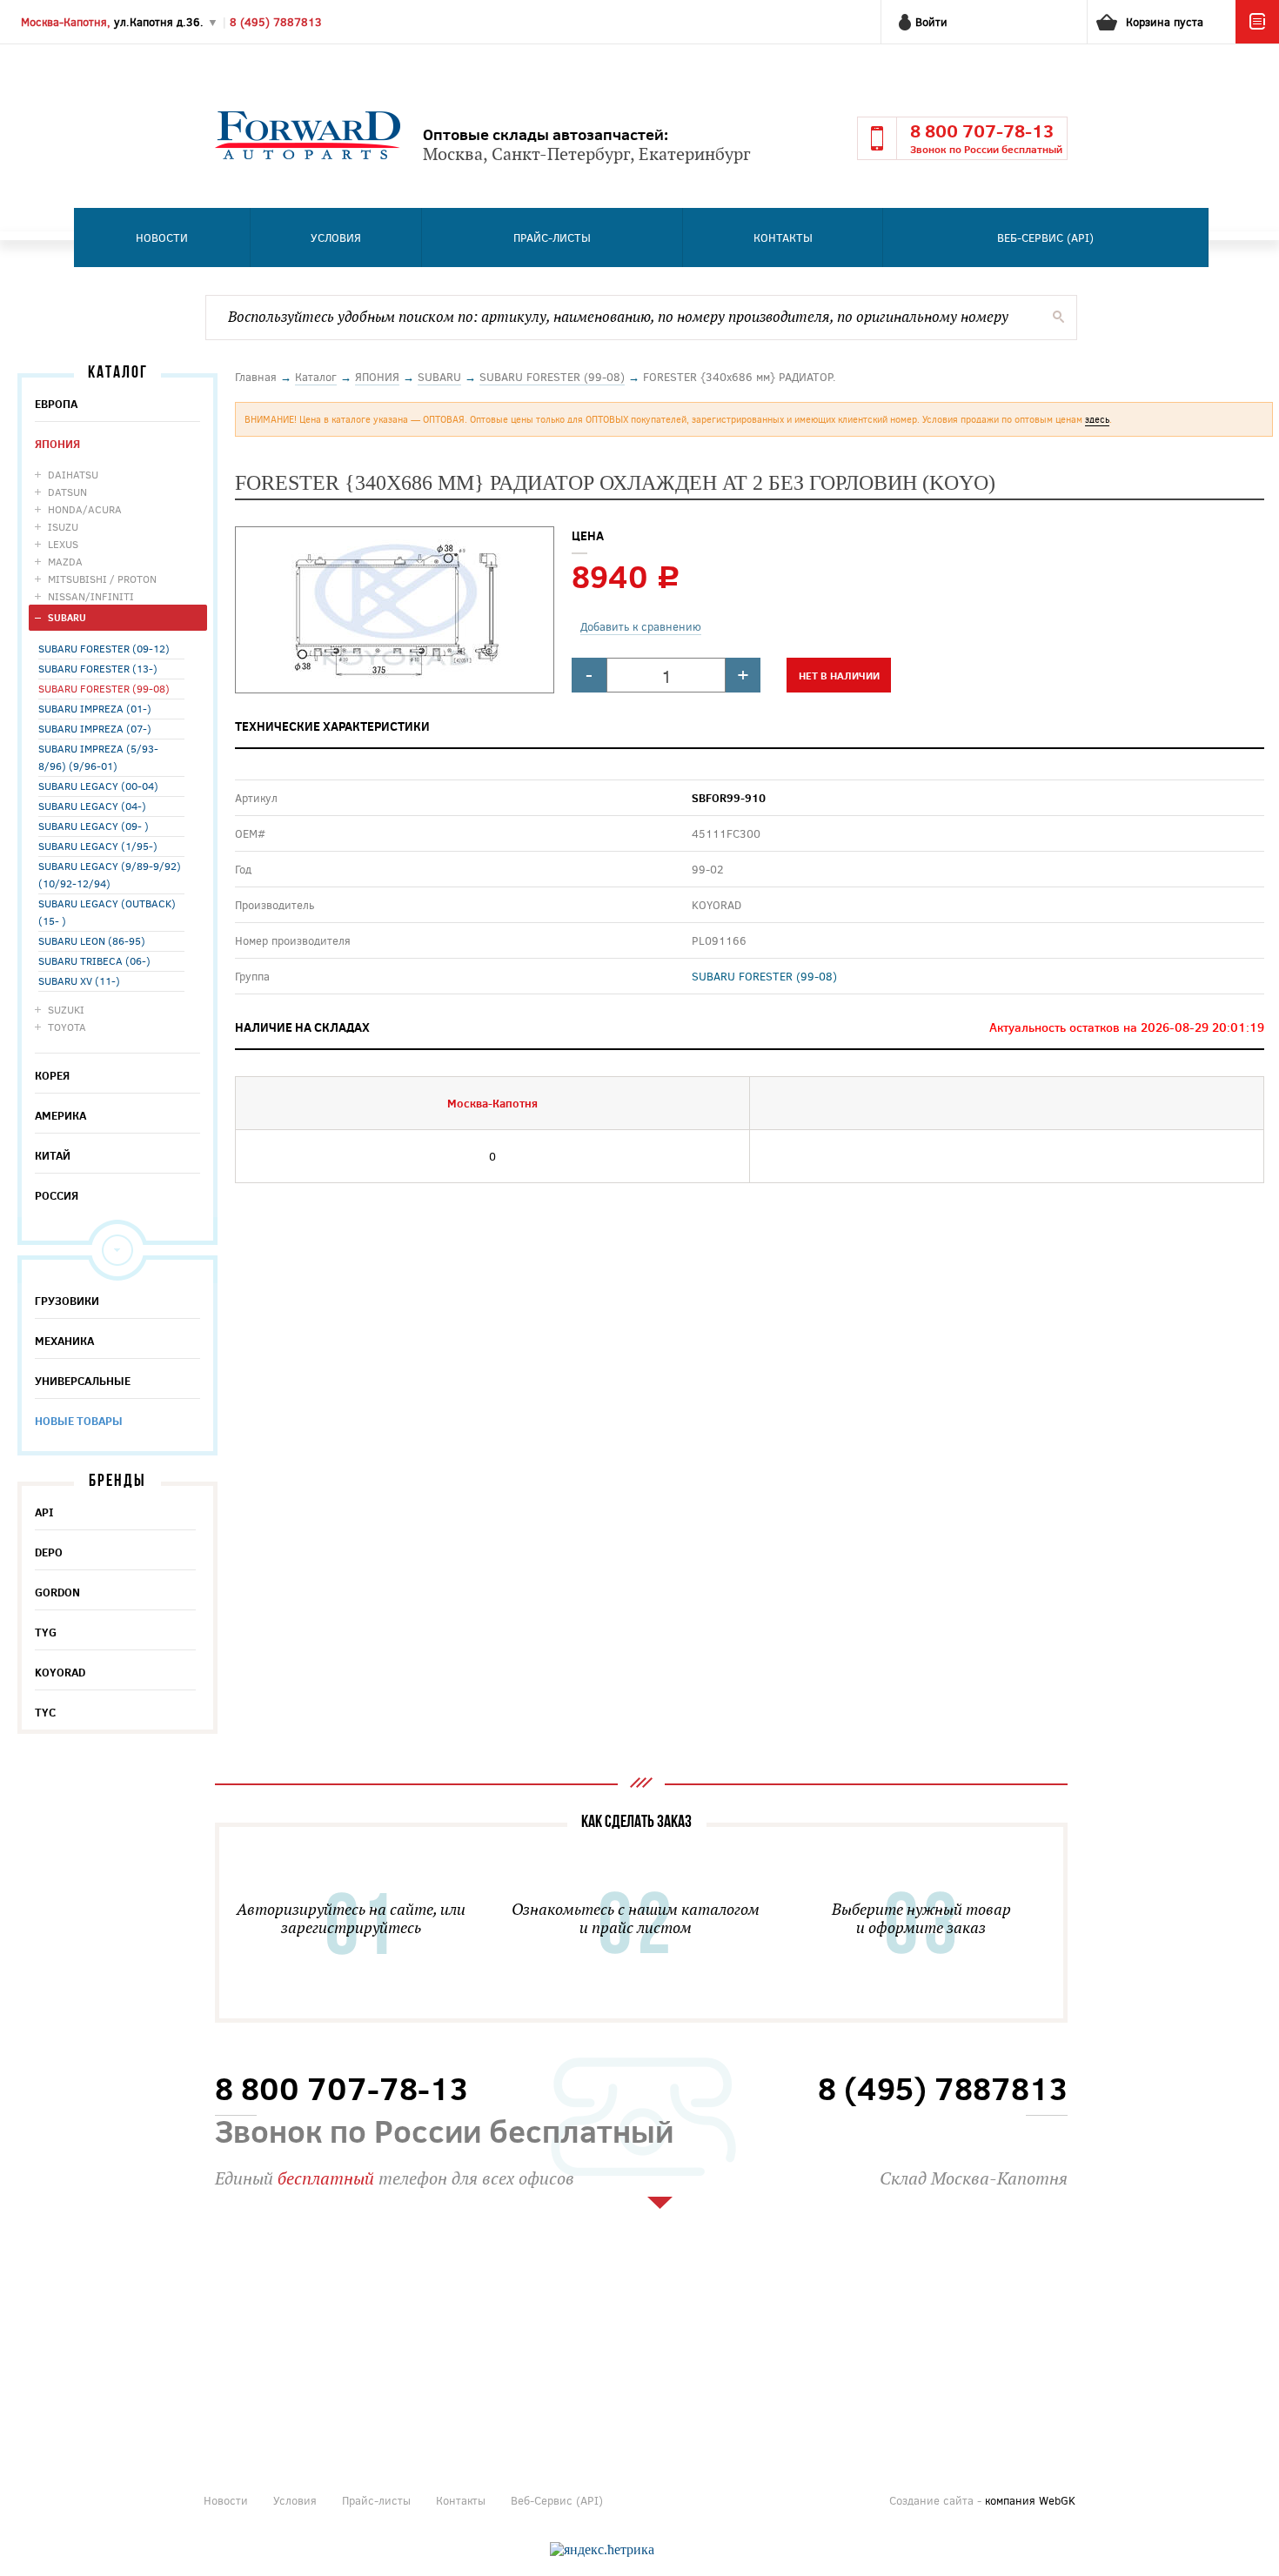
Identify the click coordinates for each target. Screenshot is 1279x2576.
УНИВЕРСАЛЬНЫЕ (83, 1381)
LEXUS (63, 544)
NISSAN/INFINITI (91, 596)
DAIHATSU (73, 474)
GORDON (57, 1592)
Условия (336, 238)
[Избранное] (1257, 39)
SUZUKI (66, 1009)
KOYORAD (60, 1672)
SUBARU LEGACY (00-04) (98, 786)
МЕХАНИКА (64, 1341)
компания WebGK (1030, 2500)
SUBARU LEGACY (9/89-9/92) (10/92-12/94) (110, 874)
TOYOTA (67, 1027)
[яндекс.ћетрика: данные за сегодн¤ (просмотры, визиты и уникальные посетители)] (602, 2550)
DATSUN (67, 492)
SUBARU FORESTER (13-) (98, 668)
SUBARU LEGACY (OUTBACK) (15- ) (107, 912)
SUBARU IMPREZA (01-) (95, 708)
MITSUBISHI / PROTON (102, 579)
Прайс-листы (552, 238)
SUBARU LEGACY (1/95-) (98, 846)
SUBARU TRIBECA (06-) (94, 960)
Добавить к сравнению (641, 626)
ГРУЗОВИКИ (67, 1301)
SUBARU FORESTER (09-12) (104, 648)
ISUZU (63, 526)
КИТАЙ (53, 1155)
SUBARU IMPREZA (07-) (95, 728)
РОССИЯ (57, 1195)
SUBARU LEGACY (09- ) (94, 826)
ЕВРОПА (56, 404)
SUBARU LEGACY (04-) (92, 806)
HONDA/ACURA (85, 509)
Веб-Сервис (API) (1045, 238)
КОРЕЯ (52, 1075)
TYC (45, 1712)
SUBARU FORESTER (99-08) (104, 688)
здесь (1097, 419)
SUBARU (67, 617)
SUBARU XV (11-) (79, 980)
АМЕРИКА (60, 1115)
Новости (162, 238)
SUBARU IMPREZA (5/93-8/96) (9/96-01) (98, 757)
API (44, 1512)
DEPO (49, 1552)
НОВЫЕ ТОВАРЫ (79, 1421)
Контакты (783, 238)
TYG (46, 1632)
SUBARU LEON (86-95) (92, 940)
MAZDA (65, 561)
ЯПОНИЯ (57, 444)
